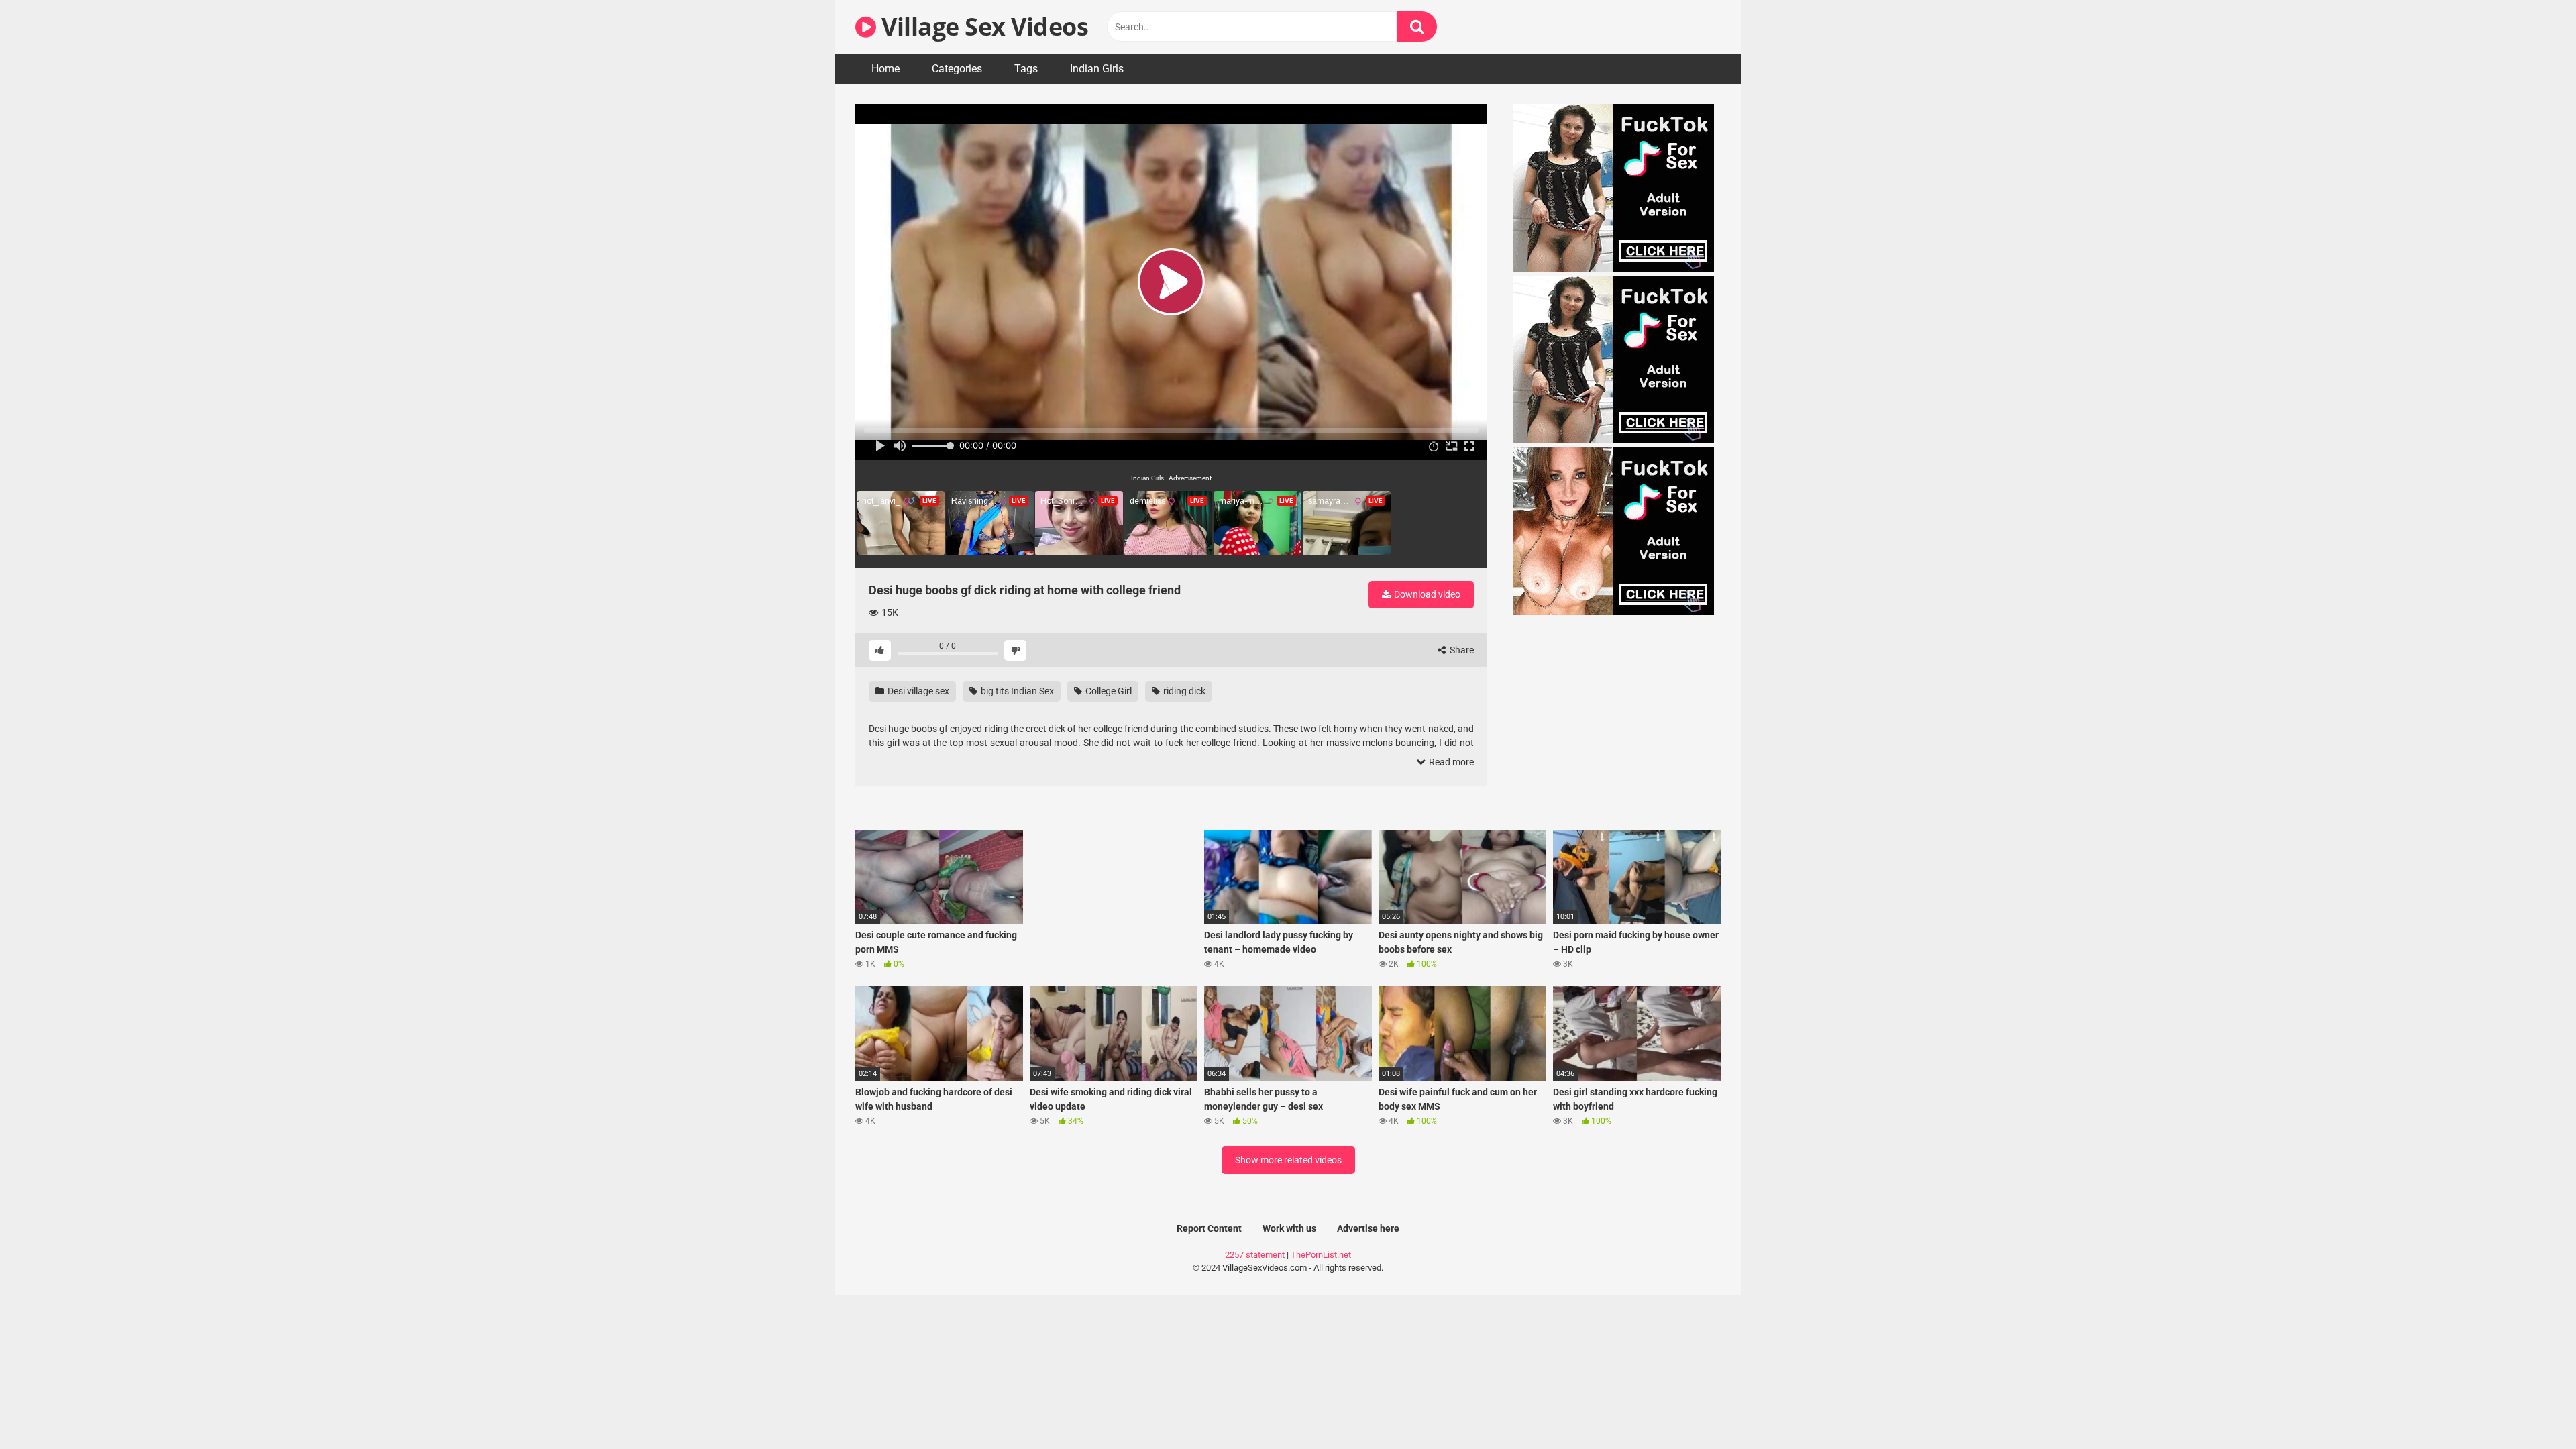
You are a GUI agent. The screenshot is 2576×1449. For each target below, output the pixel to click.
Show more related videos (1288, 1160)
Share (1461, 650)
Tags (1026, 69)
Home (885, 69)
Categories (957, 69)
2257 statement (1255, 1255)
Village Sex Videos (982, 26)
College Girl (1108, 691)
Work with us (1289, 1228)
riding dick (1183, 691)
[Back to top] (2531, 1408)
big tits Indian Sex (1016, 691)
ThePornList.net (1321, 1255)
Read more (1450, 762)
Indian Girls (1097, 69)
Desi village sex (917, 691)
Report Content (1209, 1228)
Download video (1426, 594)
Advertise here (1368, 1228)
